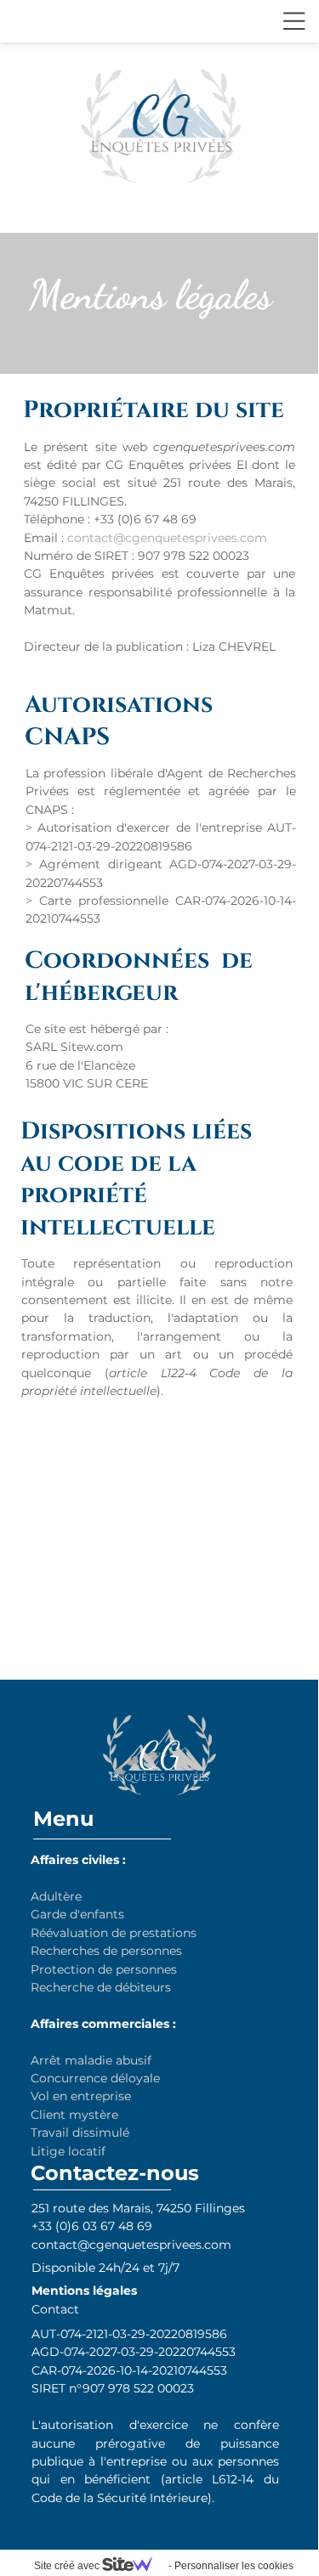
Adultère (56, 1896)
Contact (55, 2309)
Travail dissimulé (80, 2133)
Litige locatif (68, 2151)
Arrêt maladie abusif (91, 2060)
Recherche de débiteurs (101, 1987)
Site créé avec (68, 2566)
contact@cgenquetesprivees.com (167, 538)
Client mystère (74, 2115)
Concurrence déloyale (95, 2078)
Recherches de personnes (106, 1951)
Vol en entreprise (83, 2096)
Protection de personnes (104, 1969)
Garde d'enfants (77, 1914)
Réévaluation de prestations (114, 1933)
